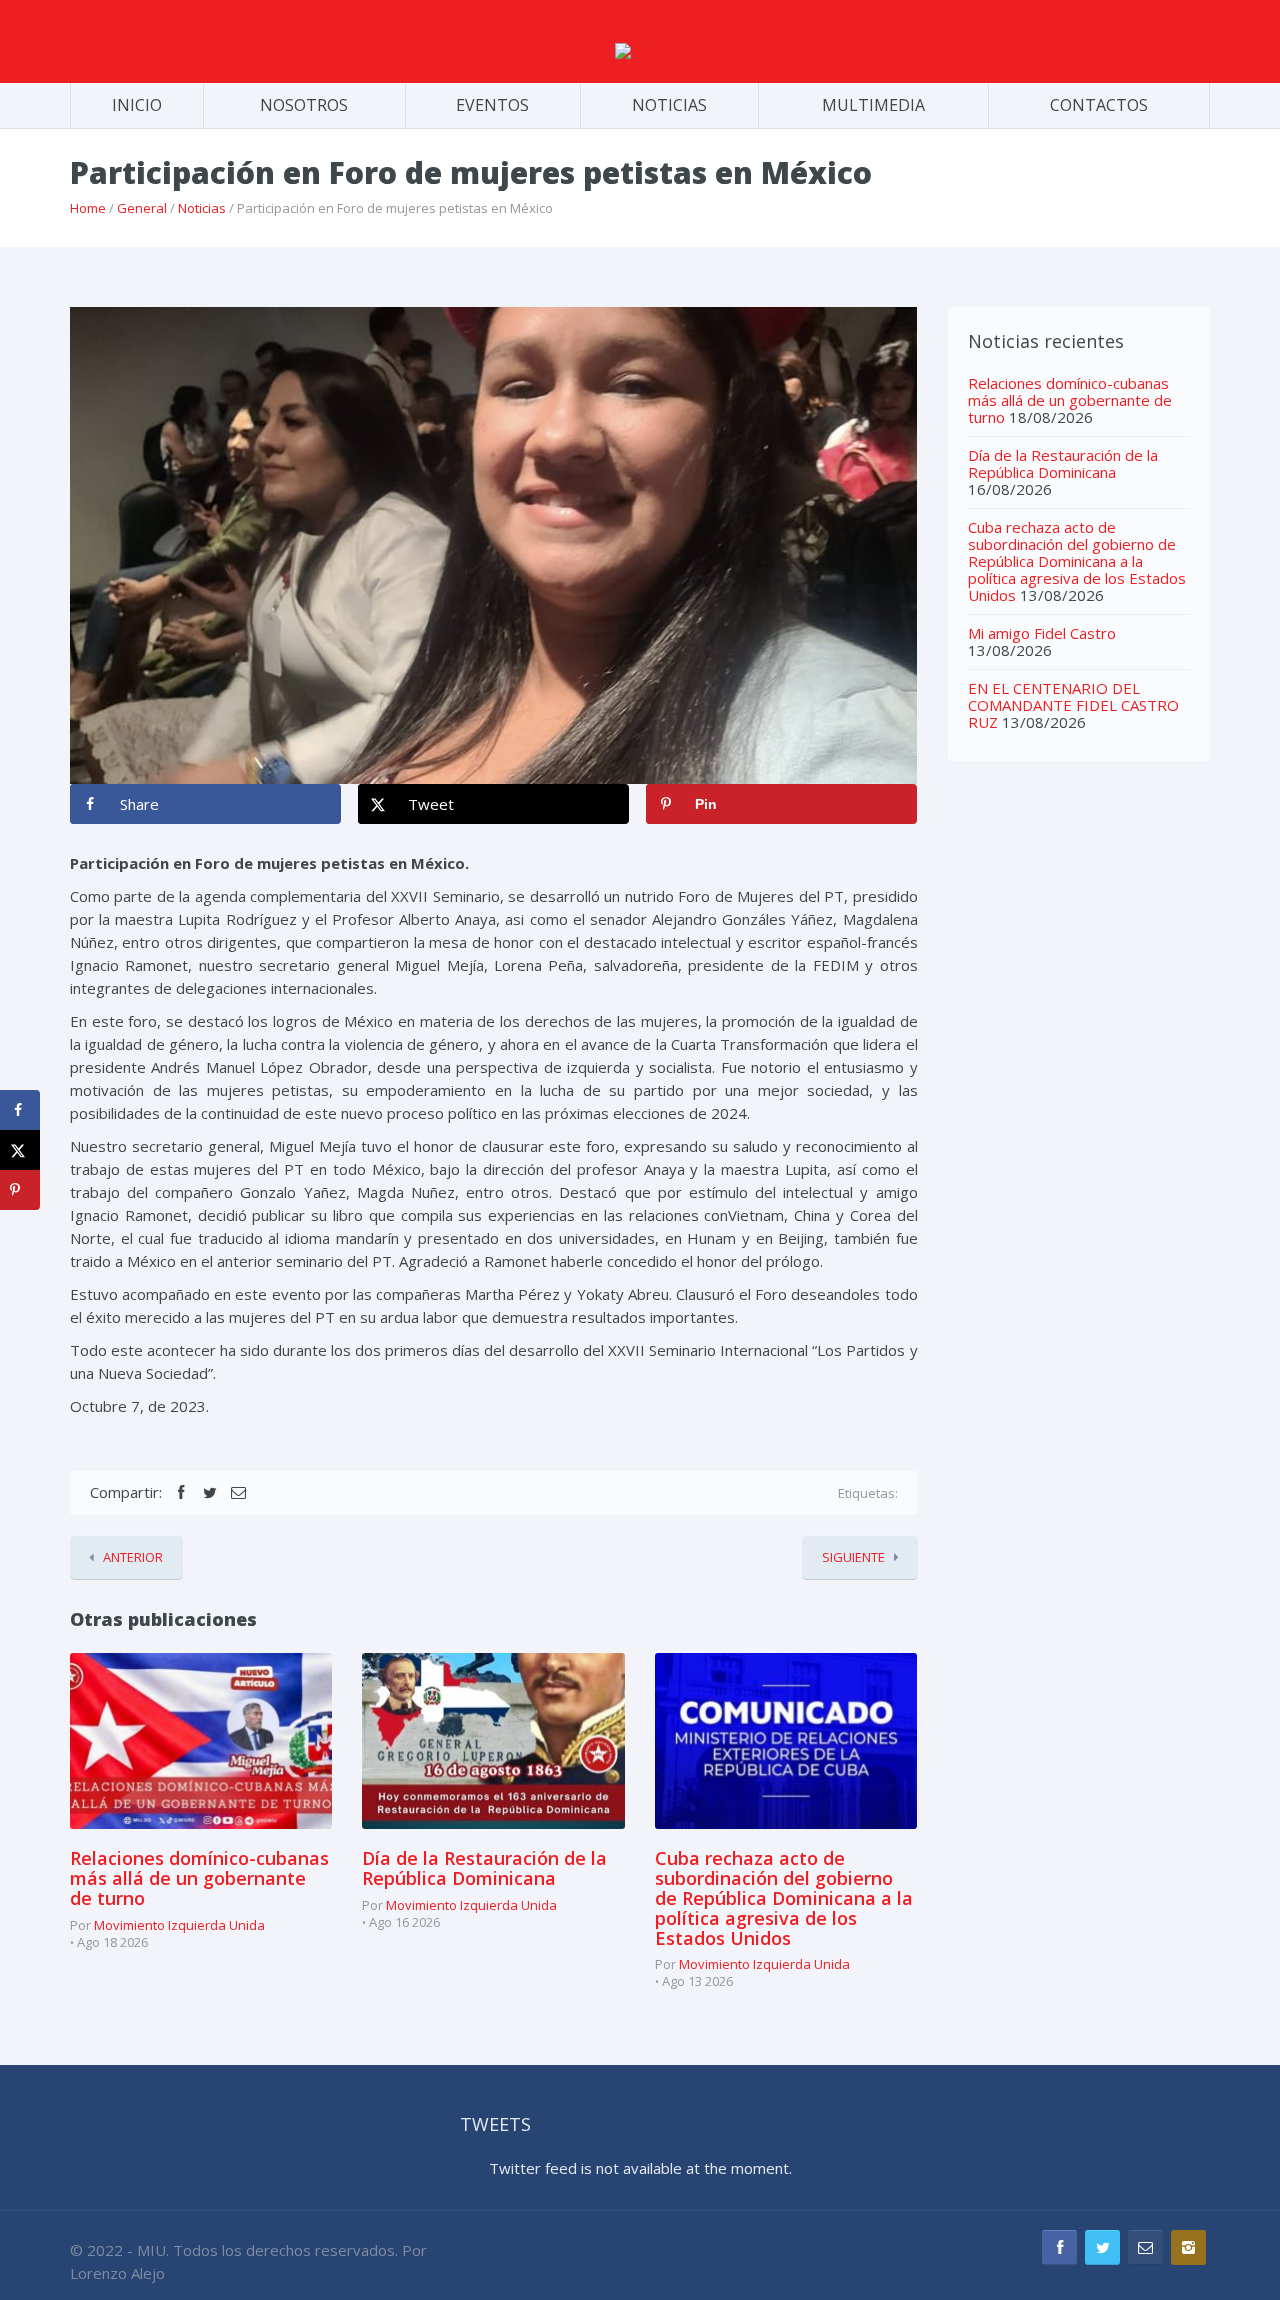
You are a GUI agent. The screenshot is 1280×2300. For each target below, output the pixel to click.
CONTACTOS (1099, 105)
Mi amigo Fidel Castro (1042, 633)
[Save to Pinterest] (20, 1190)
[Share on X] (20, 1150)
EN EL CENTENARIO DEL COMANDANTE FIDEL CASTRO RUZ (1073, 705)
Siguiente (853, 1557)
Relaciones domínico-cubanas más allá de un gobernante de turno (199, 1878)
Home (88, 208)
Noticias (202, 208)
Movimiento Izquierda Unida (179, 1925)
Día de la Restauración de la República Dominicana (484, 1868)
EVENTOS (492, 105)
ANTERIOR (133, 1557)
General (142, 208)
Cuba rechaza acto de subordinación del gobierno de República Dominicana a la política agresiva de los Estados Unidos (784, 1897)
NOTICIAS (669, 105)
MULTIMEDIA (873, 105)
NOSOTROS (304, 105)
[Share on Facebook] (20, 1110)
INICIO (137, 105)
